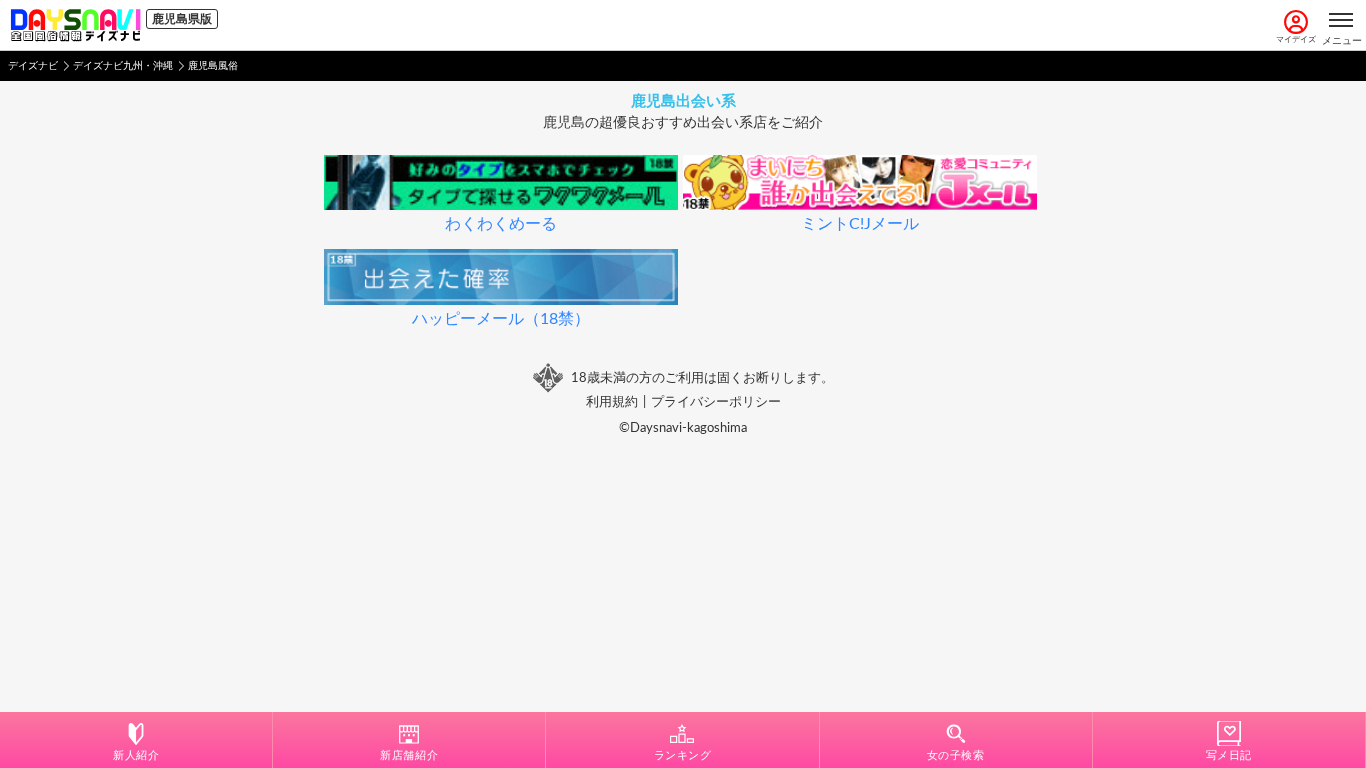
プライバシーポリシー (716, 402)
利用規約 (612, 402)
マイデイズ (1296, 40)
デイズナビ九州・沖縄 (123, 66)
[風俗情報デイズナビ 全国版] (75, 25)
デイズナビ (33, 66)
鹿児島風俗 (213, 66)
